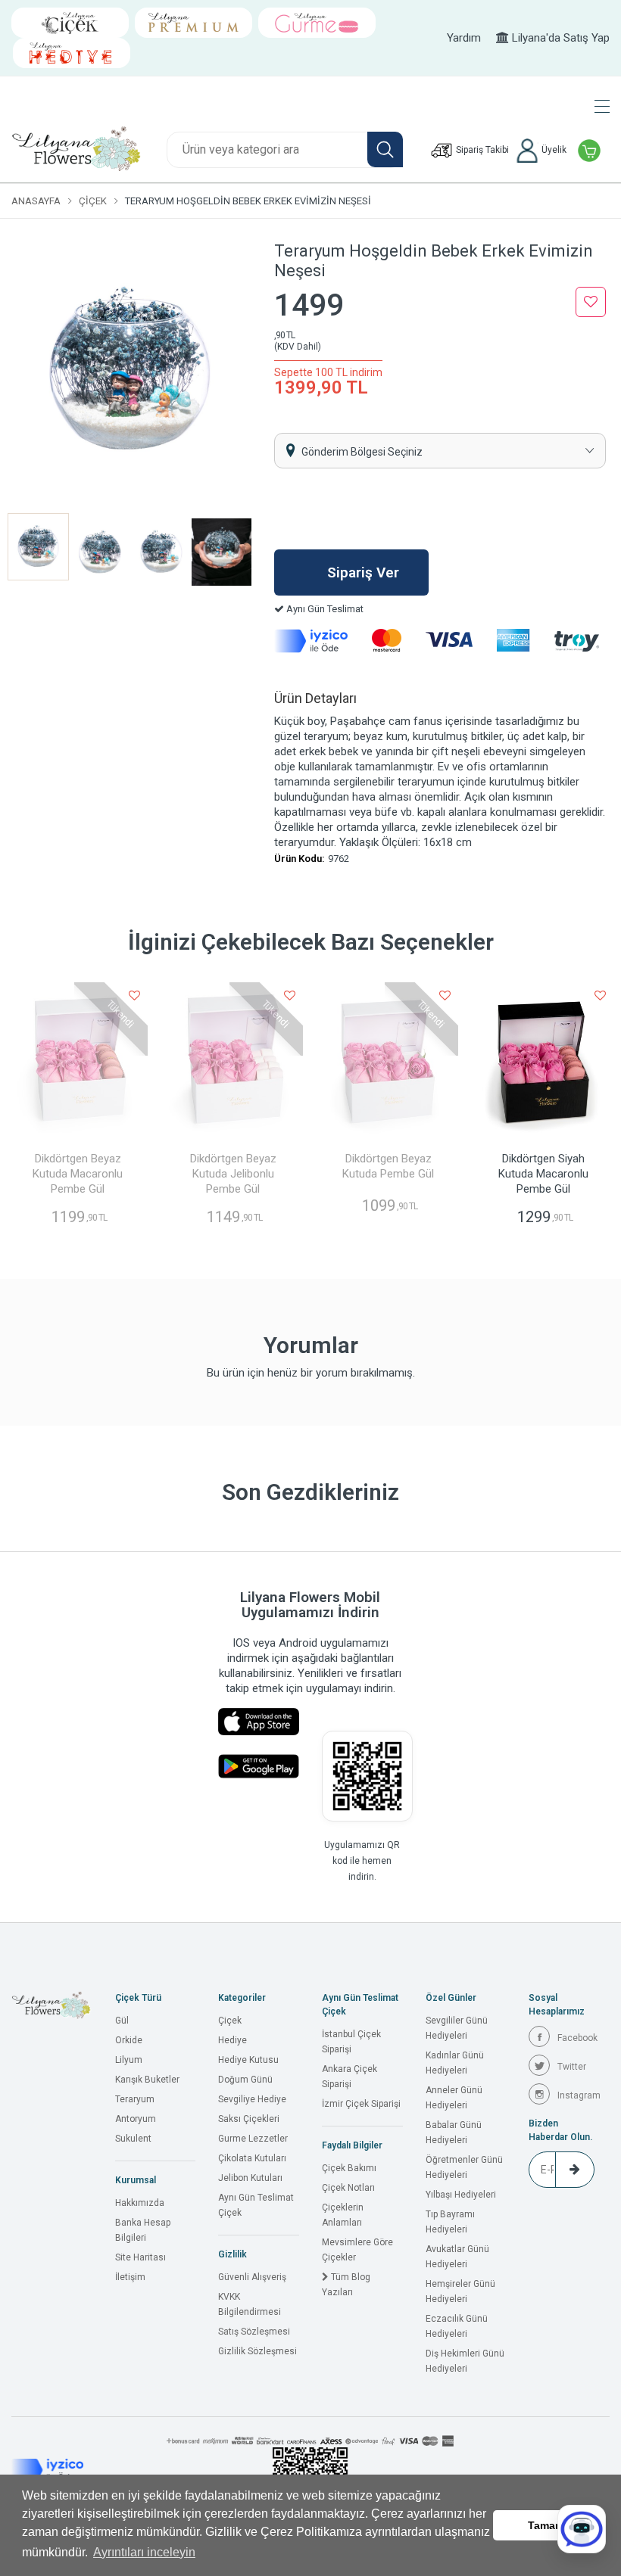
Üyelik (553, 150)
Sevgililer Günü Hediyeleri (457, 2028)
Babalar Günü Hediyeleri (454, 2133)
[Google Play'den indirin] (259, 1766)
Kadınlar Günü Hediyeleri (455, 2063)
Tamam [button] (546, 2525)
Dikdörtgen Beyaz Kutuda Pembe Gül (388, 1166)
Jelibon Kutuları (250, 2178)
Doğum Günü (245, 2080)
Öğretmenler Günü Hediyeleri (464, 2167)
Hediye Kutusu (248, 2060)
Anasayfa (36, 201)
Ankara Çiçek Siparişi (350, 2077)
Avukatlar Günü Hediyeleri (457, 2257)
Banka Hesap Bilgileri (143, 2230)
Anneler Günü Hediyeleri (454, 2098)
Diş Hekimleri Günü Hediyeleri (465, 2361)
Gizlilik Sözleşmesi (257, 2351)
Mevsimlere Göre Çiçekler (357, 2250)
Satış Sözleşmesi (254, 2332)
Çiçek (93, 201)
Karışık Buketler (147, 2080)
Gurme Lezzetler (253, 2139)
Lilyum (129, 2060)
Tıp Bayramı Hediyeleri (450, 2222)
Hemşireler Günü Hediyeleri (460, 2291)
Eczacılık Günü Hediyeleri (457, 2326)
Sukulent (133, 2139)
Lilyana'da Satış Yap (559, 38)
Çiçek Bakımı (349, 2168)
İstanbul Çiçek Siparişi (351, 2042)
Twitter (572, 2067)
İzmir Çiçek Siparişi (361, 2104)
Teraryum (135, 2099)
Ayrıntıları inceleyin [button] (144, 2552)
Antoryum (136, 2119)
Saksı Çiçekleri (249, 2119)
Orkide (129, 2040)
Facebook (577, 2038)
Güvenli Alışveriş (252, 2277)
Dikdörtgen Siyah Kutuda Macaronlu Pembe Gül (543, 1174)
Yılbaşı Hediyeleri (461, 2195)
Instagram (579, 2095)
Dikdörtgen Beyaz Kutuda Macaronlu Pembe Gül (78, 1174)
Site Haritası (140, 2257)
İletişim (130, 2277)
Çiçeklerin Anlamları (343, 2215)
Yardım (464, 38)
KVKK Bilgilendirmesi (250, 2304)
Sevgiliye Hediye (252, 2099)
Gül (122, 2021)
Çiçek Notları (348, 2188)
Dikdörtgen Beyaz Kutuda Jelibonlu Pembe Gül (233, 1174)
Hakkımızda (140, 2203)
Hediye (232, 2040)
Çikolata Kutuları (252, 2158)
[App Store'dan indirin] (259, 1722)
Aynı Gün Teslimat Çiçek (256, 2205)
